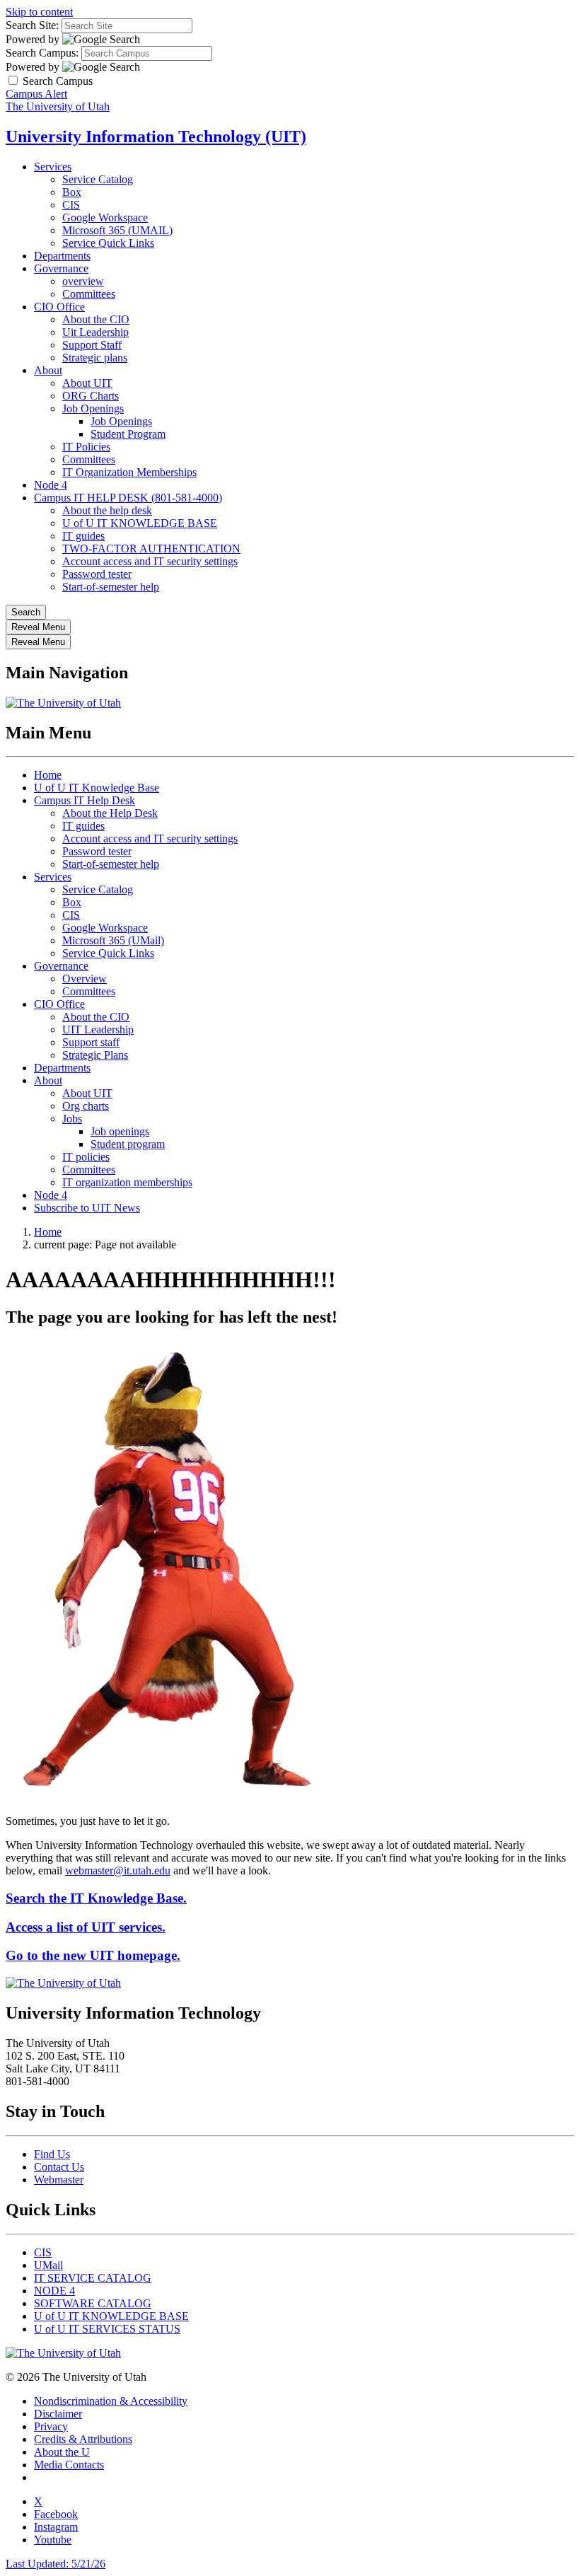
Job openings (120, 1131)
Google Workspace (105, 217)
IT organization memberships (127, 1182)
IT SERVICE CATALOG (93, 2278)
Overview (85, 979)
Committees (89, 294)
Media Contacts (69, 2465)
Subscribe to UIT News (87, 1208)
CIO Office (59, 307)
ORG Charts (91, 396)
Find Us (52, 2154)
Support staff (91, 1042)
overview (83, 281)
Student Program (128, 434)
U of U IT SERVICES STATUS (107, 2329)
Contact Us (59, 2167)
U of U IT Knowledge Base (97, 788)
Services (53, 167)
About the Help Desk (110, 813)
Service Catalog (98, 179)
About (48, 370)
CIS (71, 205)
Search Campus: (42, 53)
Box (72, 192)
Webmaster (59, 2180)
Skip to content (39, 12)
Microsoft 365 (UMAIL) (117, 230)
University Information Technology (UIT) (156, 137)
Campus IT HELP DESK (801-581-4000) (128, 498)
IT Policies (86, 447)
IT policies (86, 1157)
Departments (62, 256)
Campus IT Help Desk (85, 800)
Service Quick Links (108, 243)
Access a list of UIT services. (86, 1927)
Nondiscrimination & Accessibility (111, 2401)
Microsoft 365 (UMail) (113, 940)
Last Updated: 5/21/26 (56, 2564)
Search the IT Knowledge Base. (96, 1898)
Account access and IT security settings (150, 561)
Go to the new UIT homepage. (93, 1955)
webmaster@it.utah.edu (118, 1870)
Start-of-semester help (111, 587)
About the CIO (96, 319)
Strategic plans (95, 358)
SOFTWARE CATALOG (93, 2303)
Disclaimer (58, 2414)
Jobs (72, 1119)
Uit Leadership (95, 332)
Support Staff (92, 345)
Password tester (97, 574)
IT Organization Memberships (129, 472)
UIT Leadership (98, 1029)
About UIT (87, 383)
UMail (48, 2265)
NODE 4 (54, 2291)
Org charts (86, 1106)
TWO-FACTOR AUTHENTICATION (151, 549)
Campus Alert (36, 94)
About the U (62, 2452)
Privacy (51, 2426)
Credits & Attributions (83, 2439)
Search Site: (32, 25)
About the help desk (107, 510)
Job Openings (93, 408)
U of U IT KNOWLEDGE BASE (140, 523)
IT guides (83, 536)
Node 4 (51, 485)
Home (48, 775)
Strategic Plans (95, 1055)
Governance (61, 268)
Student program (128, 1144)
